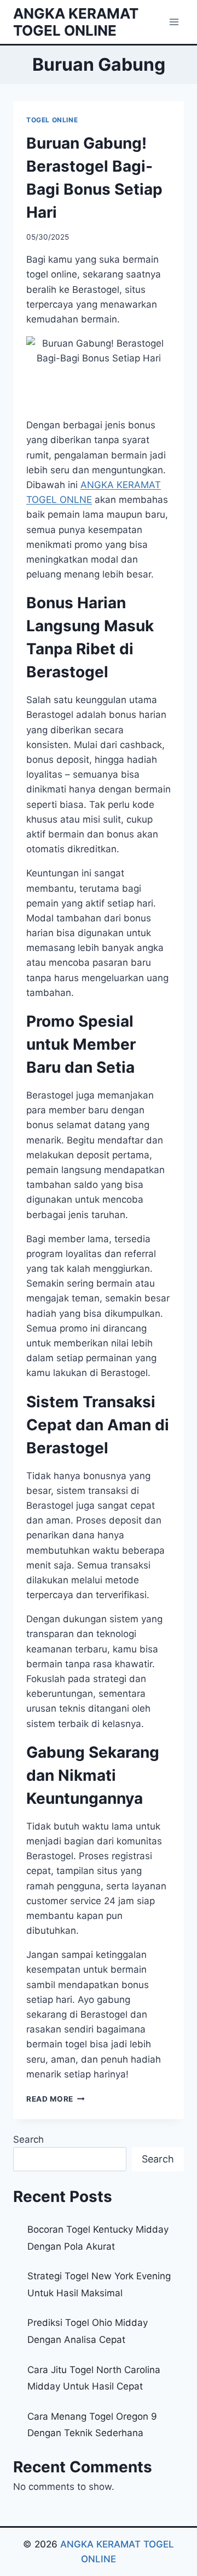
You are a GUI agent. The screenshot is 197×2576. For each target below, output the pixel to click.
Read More (56, 2099)
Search (28, 2139)
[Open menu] (174, 22)
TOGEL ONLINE (52, 120)
